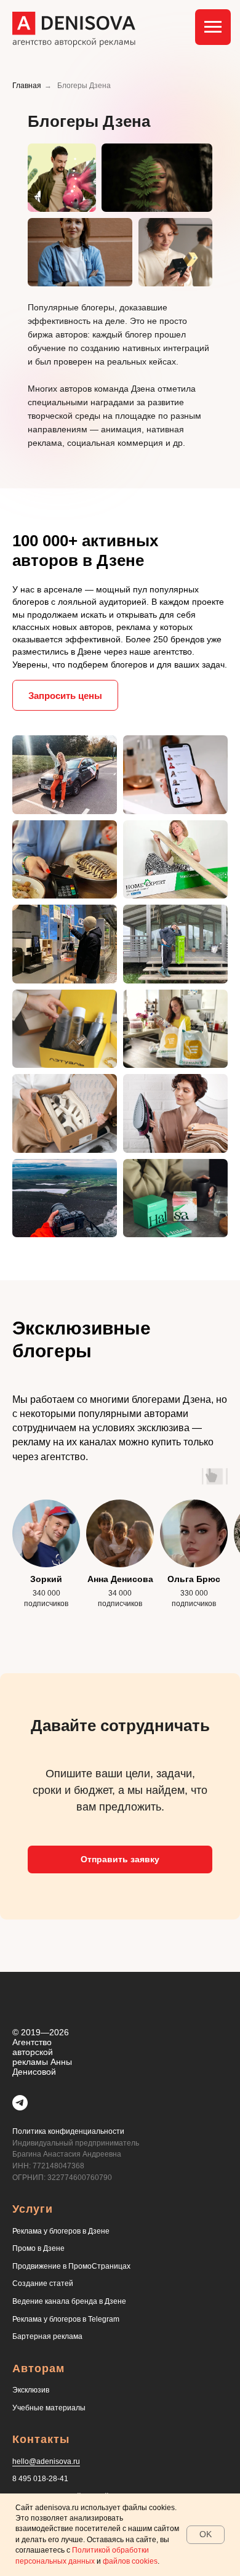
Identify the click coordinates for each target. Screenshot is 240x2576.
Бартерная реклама (47, 2336)
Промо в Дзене (38, 2248)
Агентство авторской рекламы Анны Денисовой (42, 2057)
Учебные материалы (49, 2408)
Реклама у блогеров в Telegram (66, 2319)
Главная (27, 86)
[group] (46, 1561)
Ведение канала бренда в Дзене (69, 2301)
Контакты (41, 2439)
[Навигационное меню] (213, 27)
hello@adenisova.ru (46, 2461)
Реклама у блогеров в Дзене (61, 2231)
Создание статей (43, 2283)
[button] (65, 695)
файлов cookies (130, 2561)
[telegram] (20, 2103)
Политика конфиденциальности (68, 2131)
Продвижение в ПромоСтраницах (71, 2266)
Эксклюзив (31, 2390)
